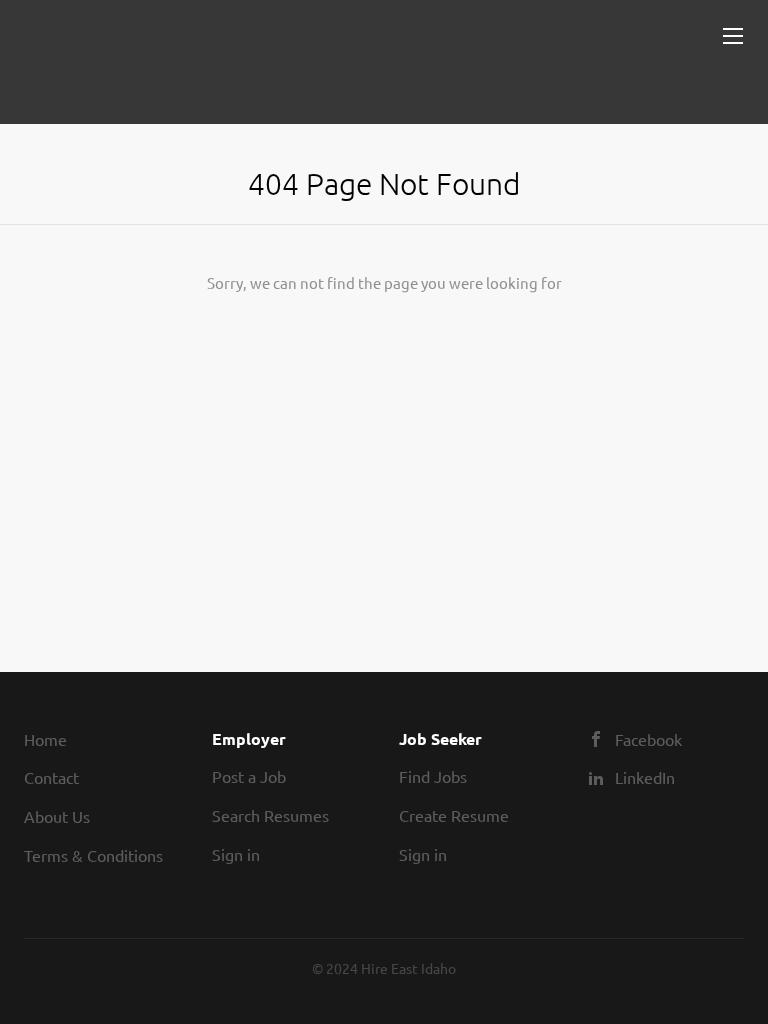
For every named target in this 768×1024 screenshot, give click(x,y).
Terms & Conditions (93, 855)
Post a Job (249, 776)
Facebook (648, 739)
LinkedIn (645, 777)
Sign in (236, 854)
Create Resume (454, 815)
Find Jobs (433, 776)
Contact (51, 777)
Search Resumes (270, 815)
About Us (57, 816)
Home (45, 739)
